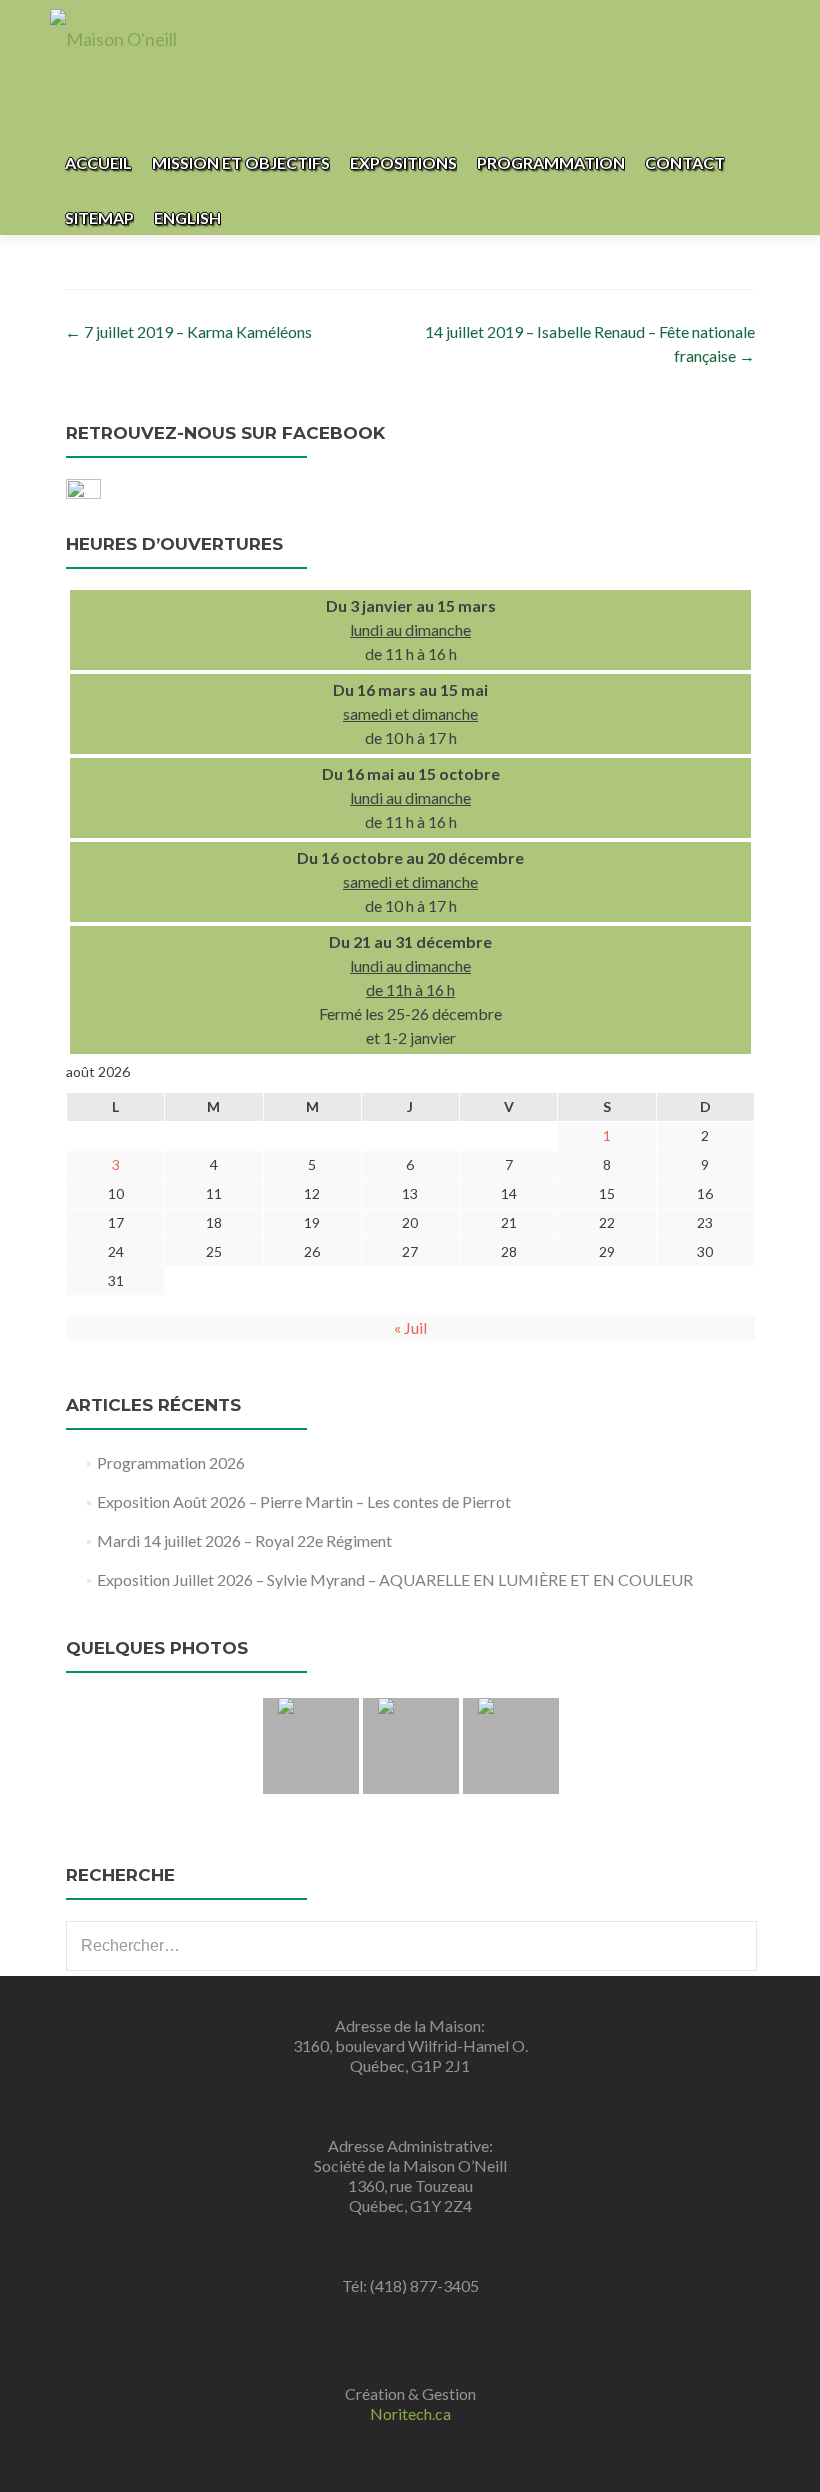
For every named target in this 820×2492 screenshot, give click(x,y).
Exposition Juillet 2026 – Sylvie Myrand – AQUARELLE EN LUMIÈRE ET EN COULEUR (395, 1579)
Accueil (98, 162)
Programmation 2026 (171, 1462)
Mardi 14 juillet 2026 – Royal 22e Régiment (244, 1540)
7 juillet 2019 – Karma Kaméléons (188, 331)
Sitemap (99, 217)
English (187, 217)
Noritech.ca (410, 2413)
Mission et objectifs (241, 162)
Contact (685, 162)
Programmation (551, 162)
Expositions (403, 162)
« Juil (410, 1327)
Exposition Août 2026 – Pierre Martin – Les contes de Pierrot (304, 1501)
